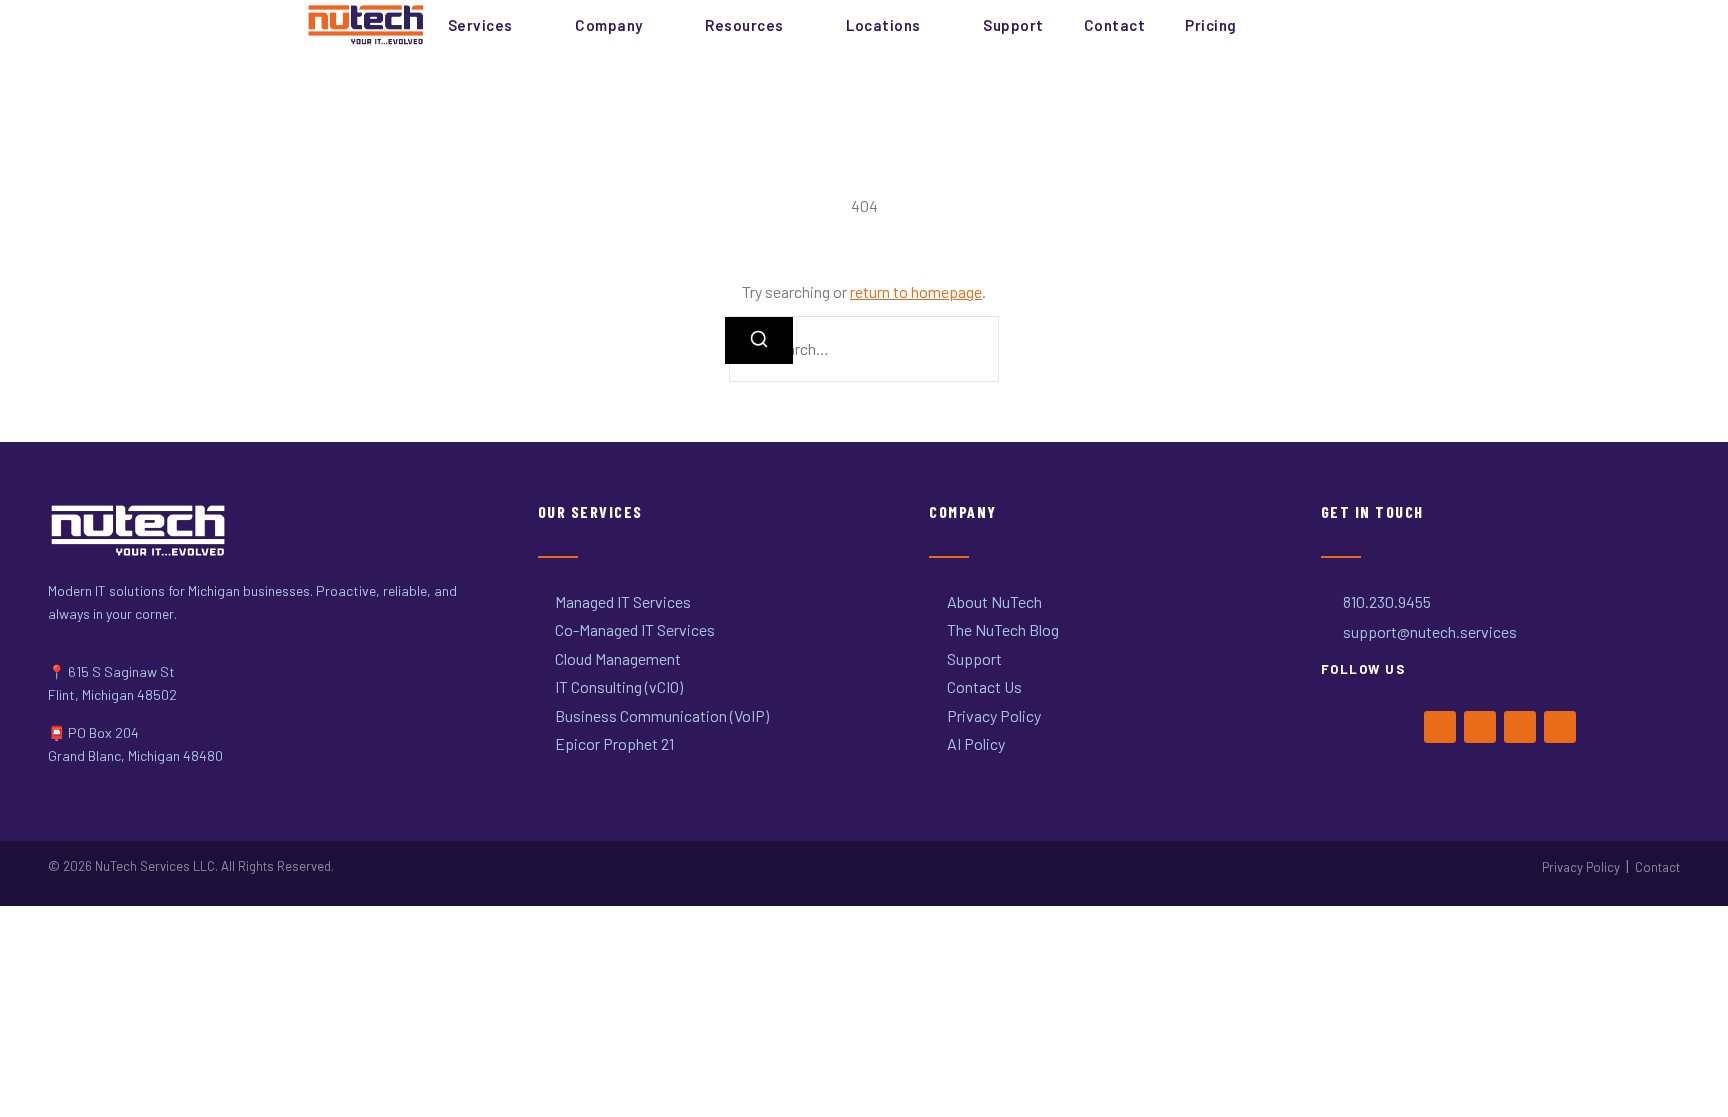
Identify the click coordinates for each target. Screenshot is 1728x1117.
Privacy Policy (1581, 867)
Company (609, 25)
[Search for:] (864, 349)
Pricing (1211, 25)
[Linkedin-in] (1560, 727)
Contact (1115, 25)
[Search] (759, 340)
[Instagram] (1520, 727)
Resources (744, 25)
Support (1013, 25)
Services (480, 25)
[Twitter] (1480, 727)
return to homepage (916, 291)
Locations (883, 25)
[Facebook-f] (1440, 727)
